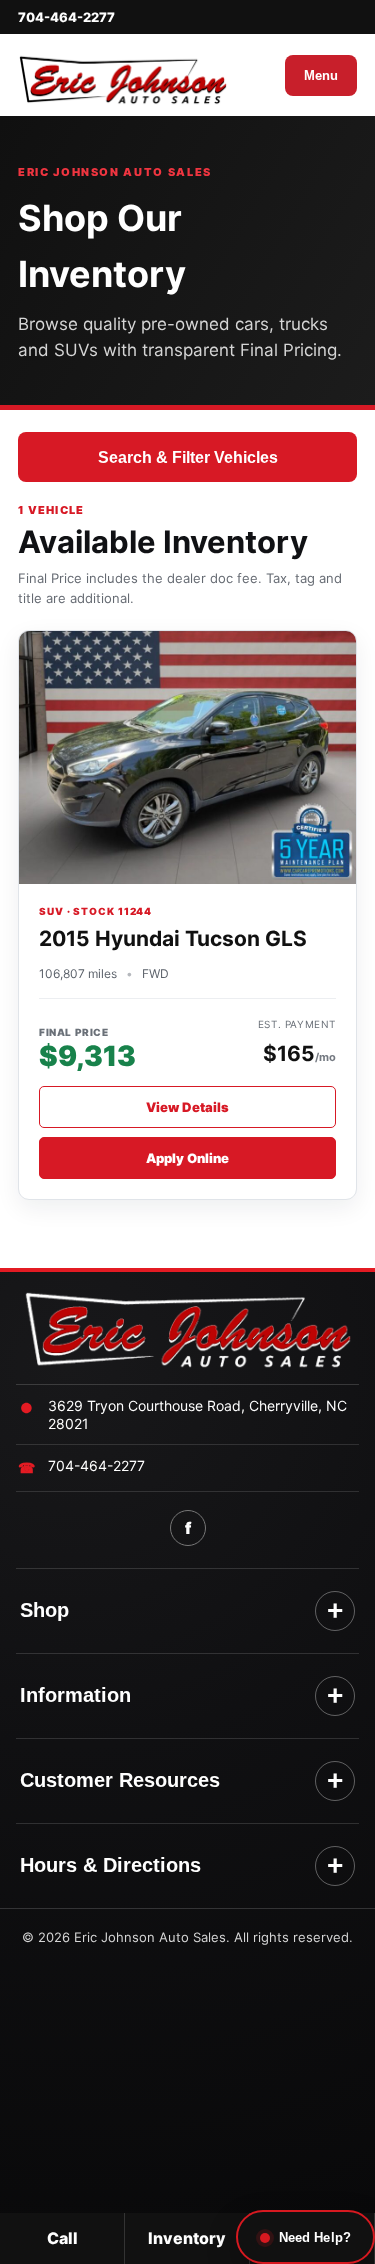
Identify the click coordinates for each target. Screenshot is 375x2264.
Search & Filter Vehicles (188, 457)
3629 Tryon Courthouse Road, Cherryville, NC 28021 (197, 1414)
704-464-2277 (66, 17)
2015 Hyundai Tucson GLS (173, 938)
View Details (187, 1107)
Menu (321, 75)
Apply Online (187, 1158)
